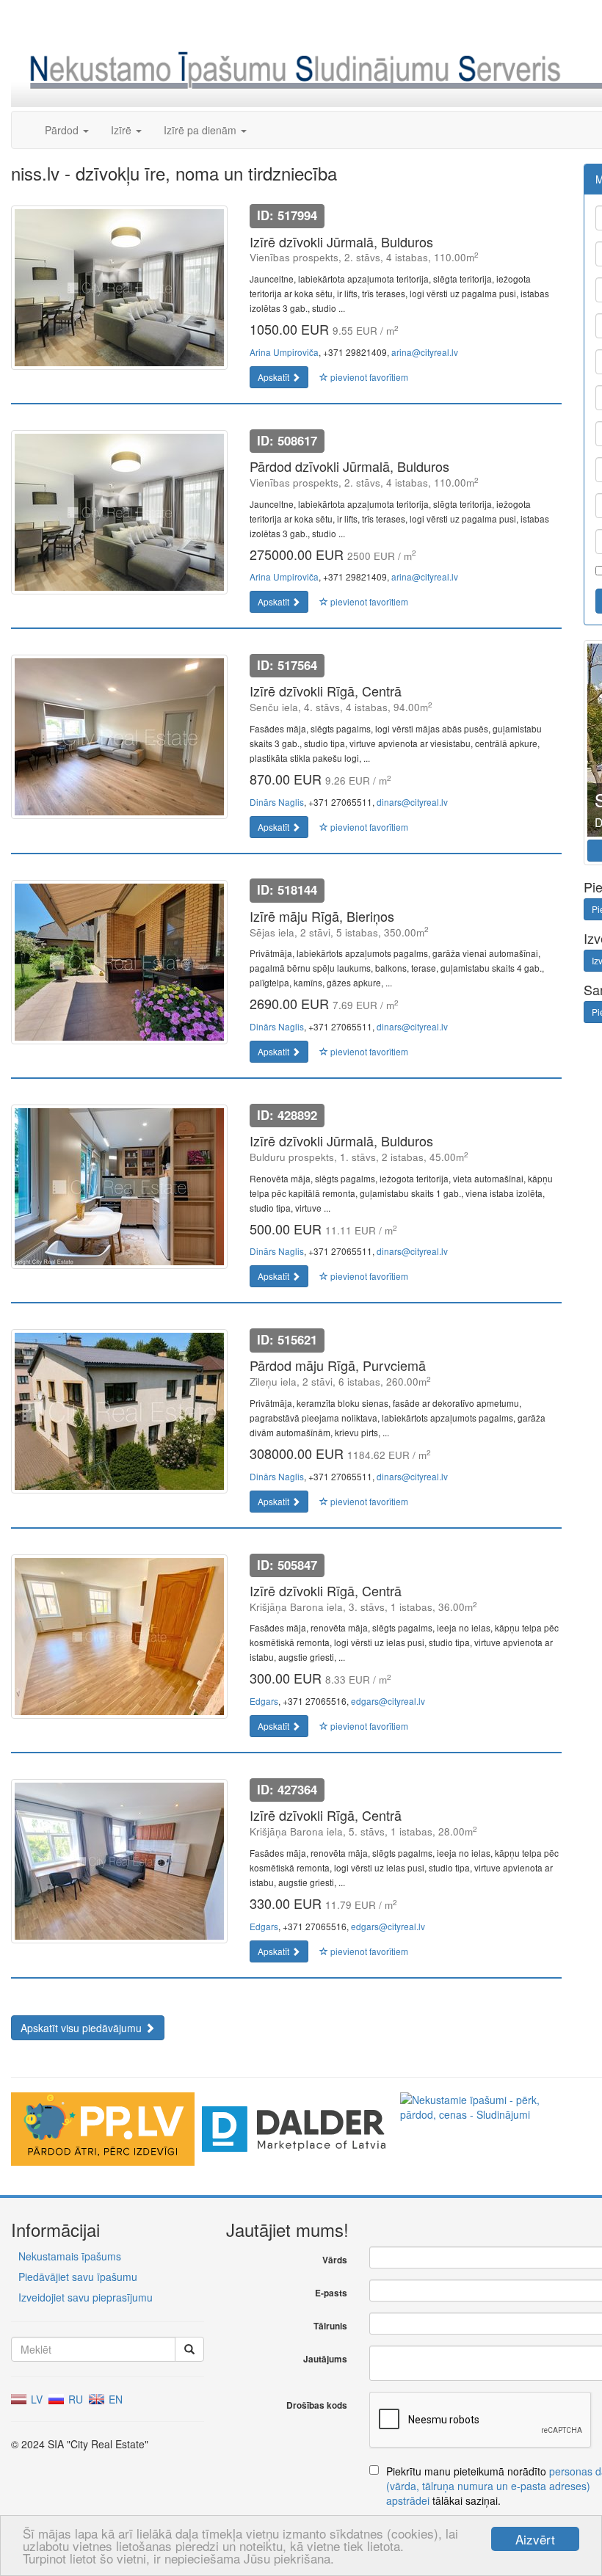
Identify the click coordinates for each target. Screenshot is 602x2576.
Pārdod (63, 130)
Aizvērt (535, 2539)
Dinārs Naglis (277, 802)
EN (114, 2399)
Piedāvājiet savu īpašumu (78, 2277)
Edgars (264, 1701)
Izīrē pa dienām (202, 130)
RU (74, 2399)
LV (35, 2399)
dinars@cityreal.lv (412, 802)
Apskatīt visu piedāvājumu (83, 2028)
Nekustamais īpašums (70, 2256)
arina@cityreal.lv (425, 352)
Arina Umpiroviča (284, 352)
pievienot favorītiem (368, 377)
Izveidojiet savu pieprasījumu (86, 2297)
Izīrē (123, 130)
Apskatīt (275, 377)
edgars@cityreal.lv (388, 1701)
